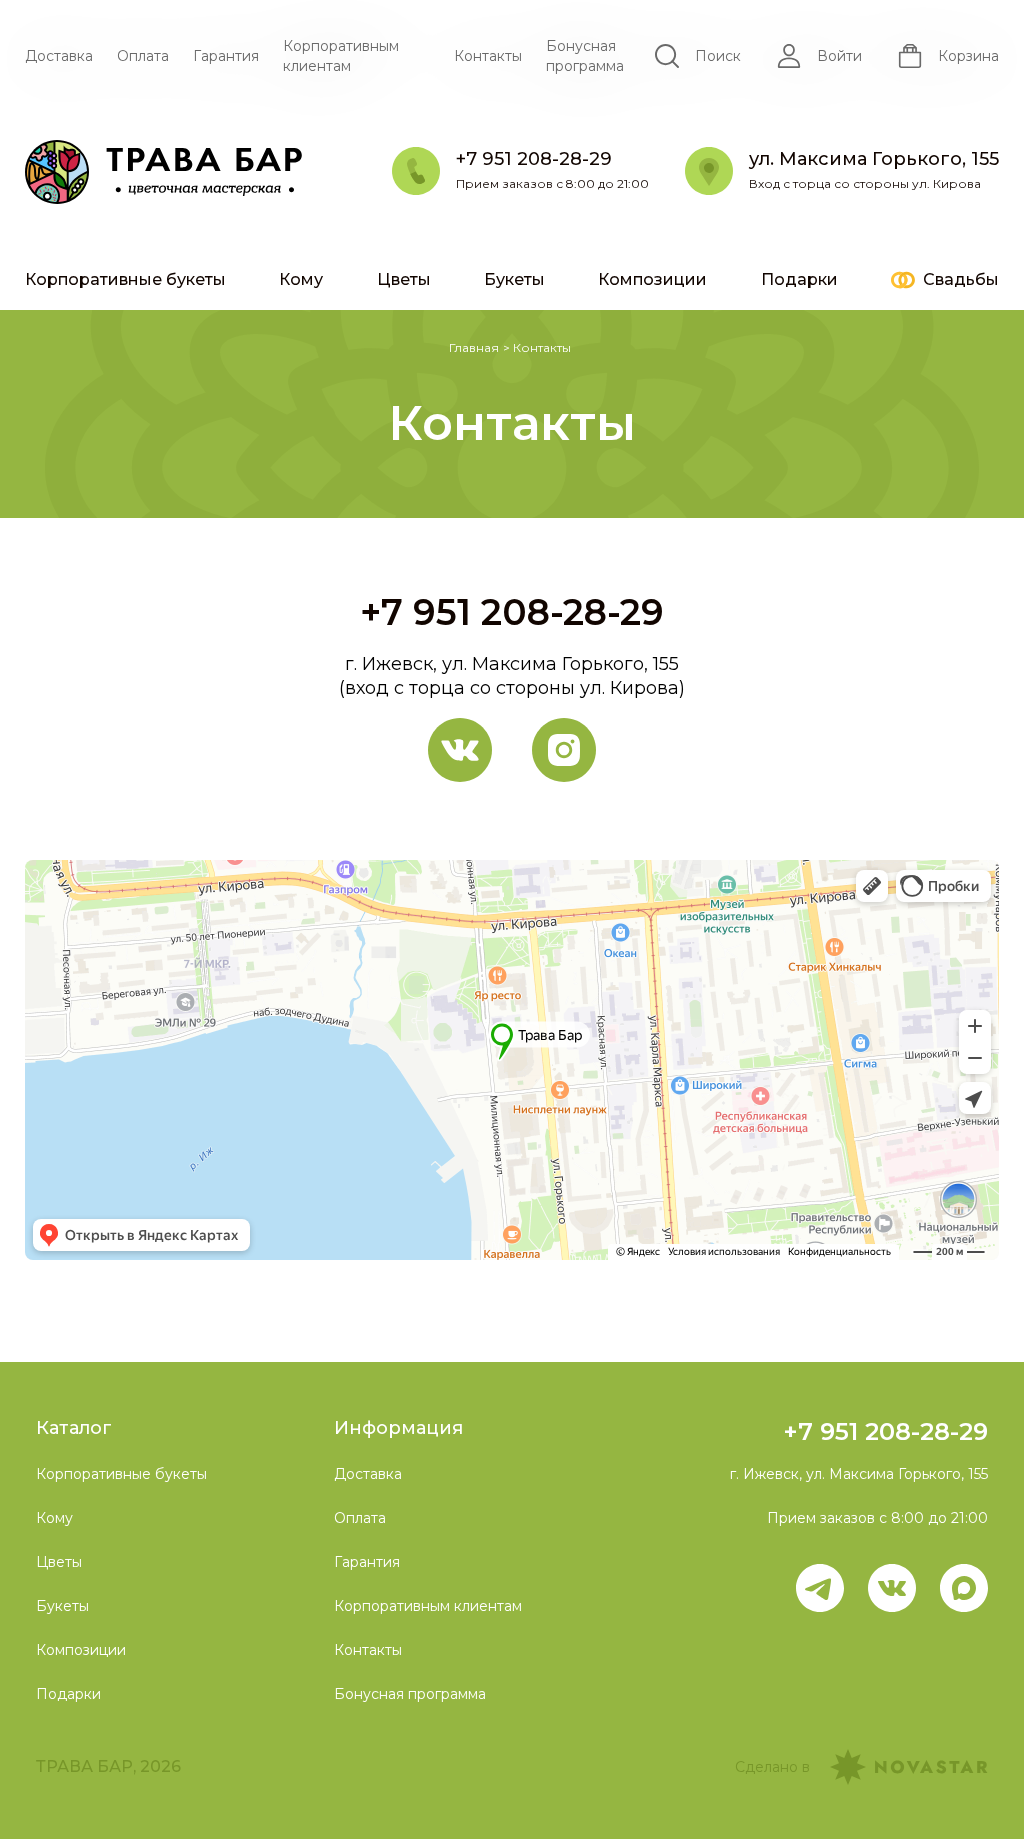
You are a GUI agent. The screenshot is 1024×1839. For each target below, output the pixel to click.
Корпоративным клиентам (341, 56)
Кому (301, 279)
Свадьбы (961, 279)
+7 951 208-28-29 (512, 612)
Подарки (799, 279)
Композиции (652, 279)
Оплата (143, 56)
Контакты (488, 56)
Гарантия (226, 56)
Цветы (404, 279)
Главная (474, 347)
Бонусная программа (585, 56)
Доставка (59, 56)
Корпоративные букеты (125, 279)
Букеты (514, 279)
